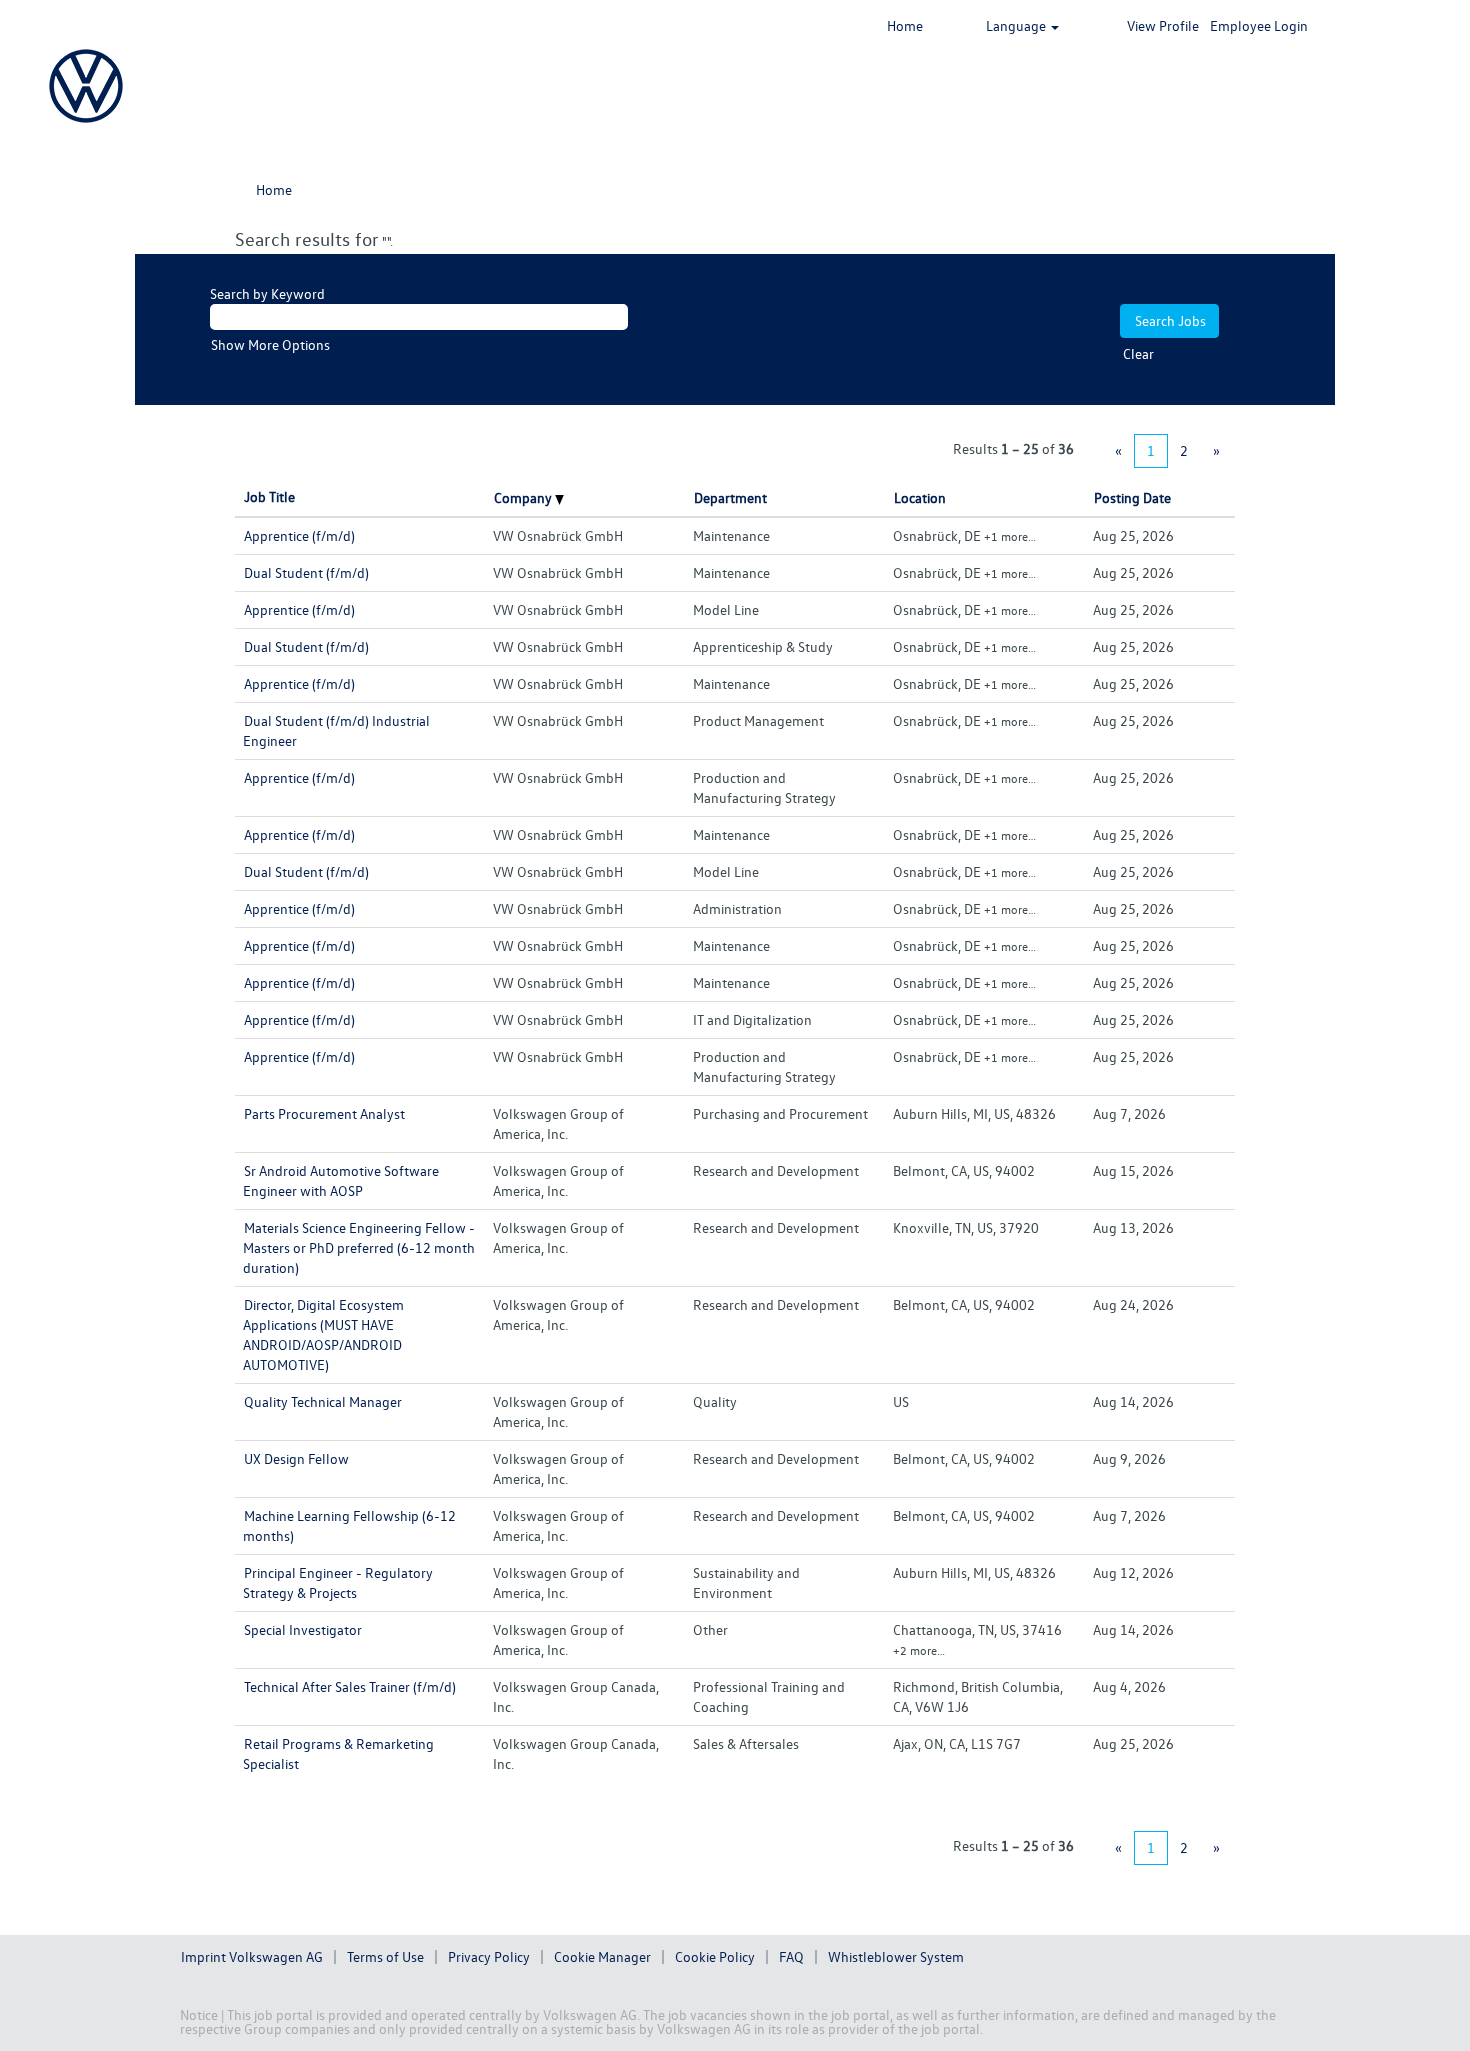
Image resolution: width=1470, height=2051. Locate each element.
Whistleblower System (896, 1956)
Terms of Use (385, 1956)
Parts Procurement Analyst (324, 1113)
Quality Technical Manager (323, 1401)
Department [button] (730, 497)
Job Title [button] (269, 496)
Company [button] (524, 497)
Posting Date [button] (1132, 497)
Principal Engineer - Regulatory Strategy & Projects (338, 1582)
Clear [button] (1138, 353)
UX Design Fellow (296, 1458)
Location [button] (920, 497)
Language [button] (1017, 25)
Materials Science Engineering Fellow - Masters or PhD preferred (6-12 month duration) (359, 1247)
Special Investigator (303, 1629)
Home (905, 25)
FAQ (791, 1956)
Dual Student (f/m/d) (306, 572)
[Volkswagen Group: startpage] (86, 86)
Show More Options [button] (270, 344)
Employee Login (1259, 25)
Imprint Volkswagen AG (252, 1956)
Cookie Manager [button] (602, 1956)
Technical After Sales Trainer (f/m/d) (350, 1686)
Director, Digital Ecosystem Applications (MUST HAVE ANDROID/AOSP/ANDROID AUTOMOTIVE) (323, 1334)
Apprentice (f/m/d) (299, 535)
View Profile (1163, 25)
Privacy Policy (489, 1956)
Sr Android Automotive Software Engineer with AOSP (341, 1180)
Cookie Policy (715, 1956)
